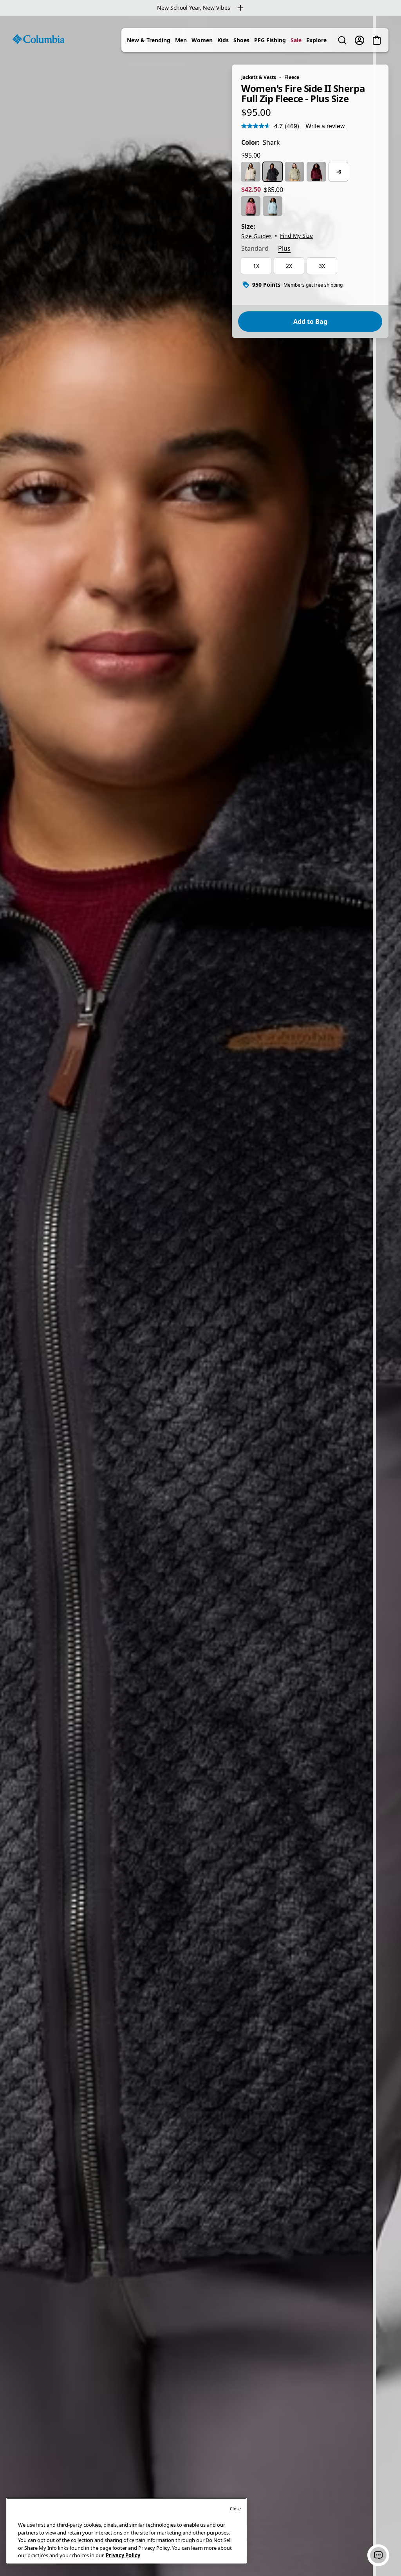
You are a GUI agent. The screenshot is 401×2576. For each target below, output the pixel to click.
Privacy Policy (123, 2555)
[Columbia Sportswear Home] (38, 39)
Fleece (292, 77)
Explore (316, 40)
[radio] (251, 172)
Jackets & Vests (259, 77)
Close (236, 2509)
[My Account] (359, 40)
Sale (296, 40)
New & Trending (149, 40)
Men (181, 40)
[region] (200, 1296)
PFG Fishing (270, 40)
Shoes (241, 40)
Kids (223, 40)
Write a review (325, 126)
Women (202, 40)
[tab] (255, 249)
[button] (378, 2555)
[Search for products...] (342, 40)
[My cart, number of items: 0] (377, 40)
